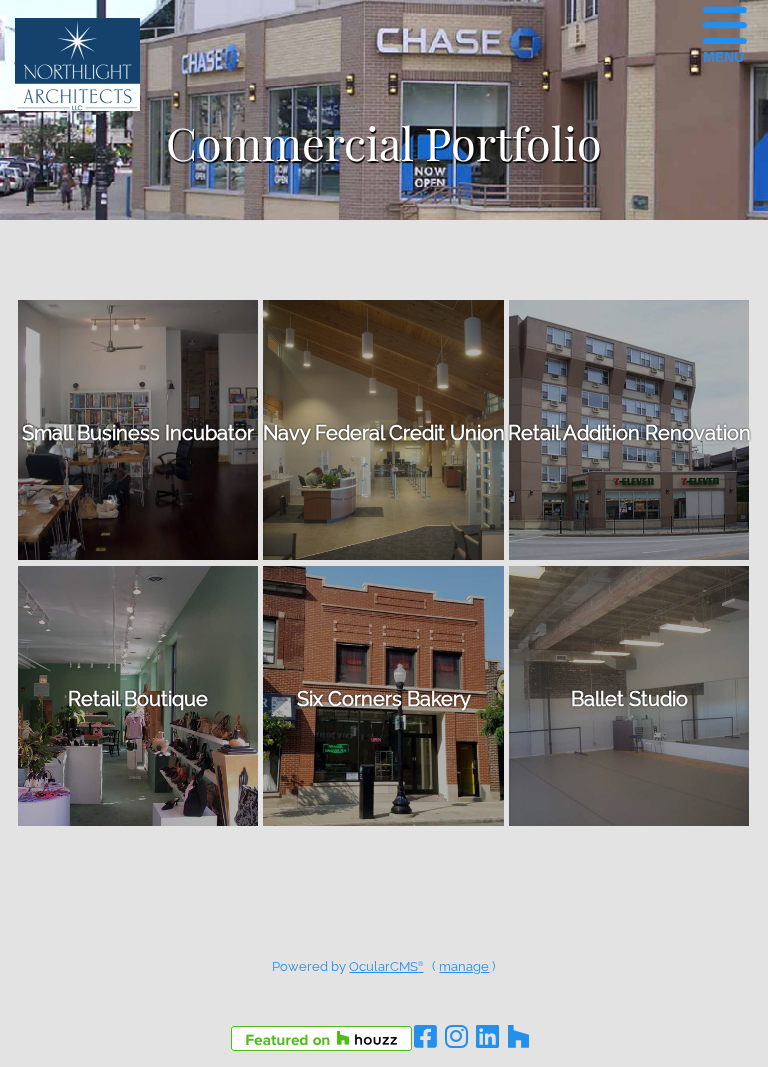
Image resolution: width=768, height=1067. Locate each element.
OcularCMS (386, 966)
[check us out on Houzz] (518, 1036)
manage (464, 966)
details (138, 430)
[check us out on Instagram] (456, 1036)
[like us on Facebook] (425, 1036)
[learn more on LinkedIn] (487, 1036)
